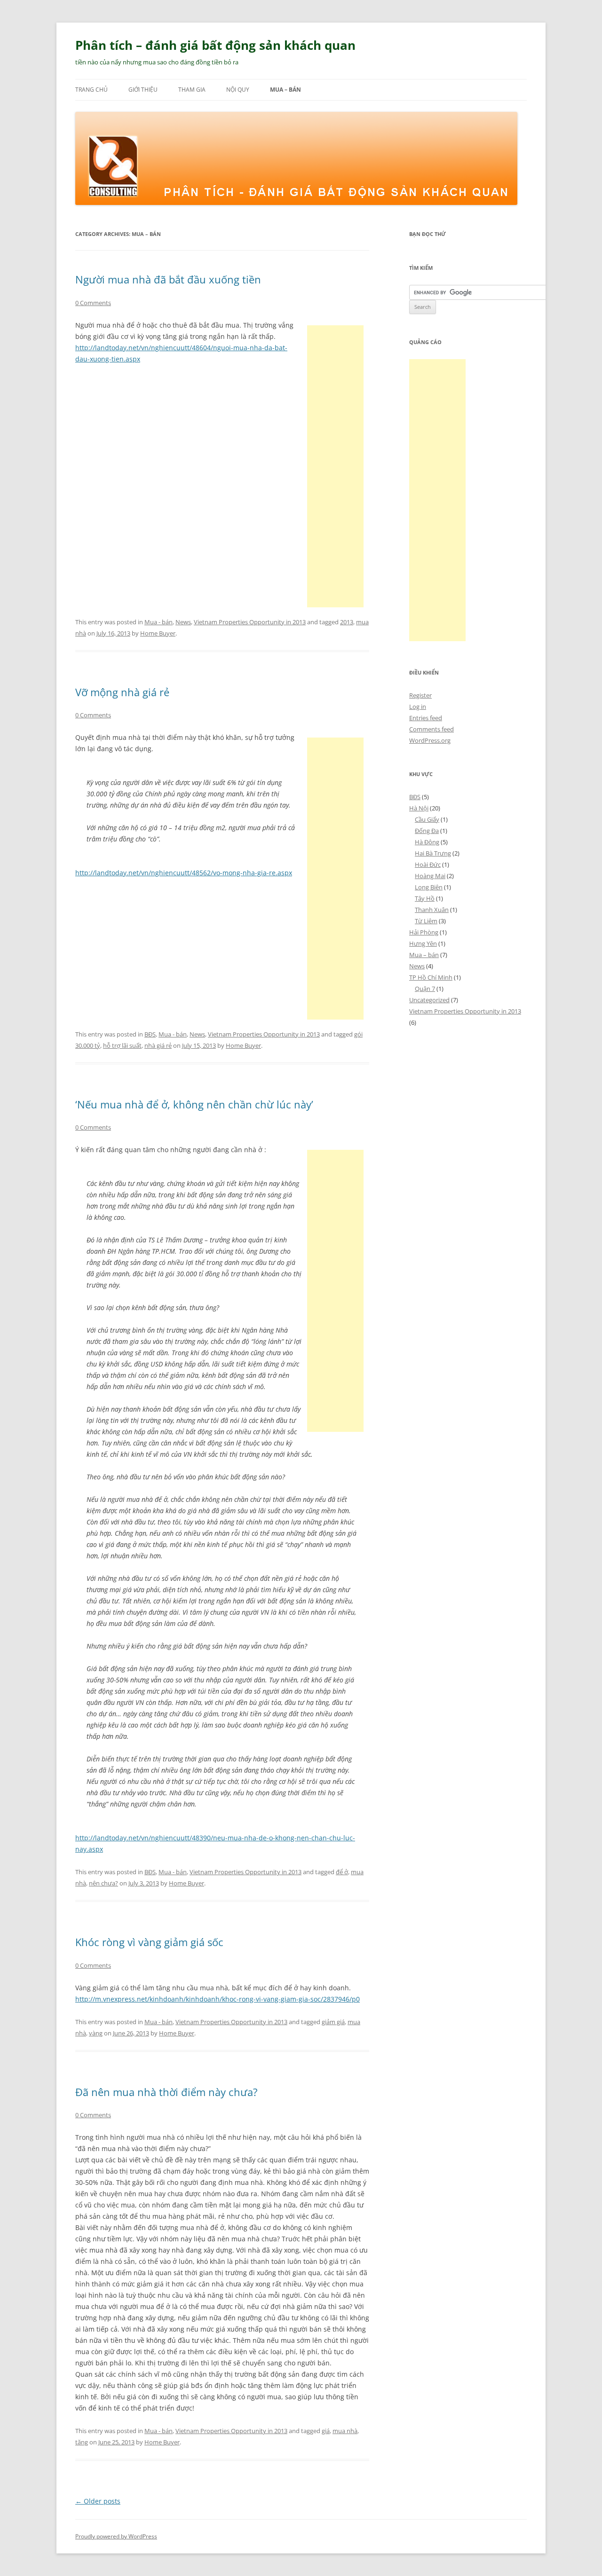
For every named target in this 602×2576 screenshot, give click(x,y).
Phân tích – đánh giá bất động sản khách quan (215, 45)
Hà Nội (419, 808)
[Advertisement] (335, 466)
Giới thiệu (143, 90)
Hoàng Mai (430, 876)
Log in (418, 707)
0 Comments (93, 303)
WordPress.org (430, 740)
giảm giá (333, 2022)
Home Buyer (158, 633)
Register (420, 695)
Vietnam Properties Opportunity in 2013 (250, 622)
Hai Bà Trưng (433, 853)
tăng (82, 2442)
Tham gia (192, 90)
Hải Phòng (424, 932)
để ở (342, 1872)
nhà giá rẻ (158, 1045)
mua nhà (345, 2431)
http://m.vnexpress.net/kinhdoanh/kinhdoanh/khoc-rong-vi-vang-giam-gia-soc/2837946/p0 (218, 1999)
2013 (347, 622)
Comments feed (432, 729)
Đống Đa (427, 831)
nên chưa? (103, 1883)
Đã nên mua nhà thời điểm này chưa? (166, 2092)
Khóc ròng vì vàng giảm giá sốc (149, 1942)
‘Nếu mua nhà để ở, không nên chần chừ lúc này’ (194, 1104)
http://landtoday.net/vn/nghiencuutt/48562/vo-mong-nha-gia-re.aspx (184, 873)
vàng (96, 2033)
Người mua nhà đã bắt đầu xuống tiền (168, 279)
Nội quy (238, 90)
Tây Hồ (425, 898)
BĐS (150, 1034)
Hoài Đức (428, 864)
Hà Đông (427, 842)
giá (326, 2431)
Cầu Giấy (427, 819)
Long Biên (429, 887)
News (183, 622)
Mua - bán (158, 622)
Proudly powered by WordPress (116, 2536)
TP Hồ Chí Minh (431, 977)
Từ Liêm (426, 921)
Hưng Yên (423, 943)
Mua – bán (285, 90)
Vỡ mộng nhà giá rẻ (122, 692)
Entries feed (426, 718)
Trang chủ (91, 90)
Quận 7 (425, 989)
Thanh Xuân (432, 910)
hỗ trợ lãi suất (122, 1045)
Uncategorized (429, 1000)
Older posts (98, 2501)
